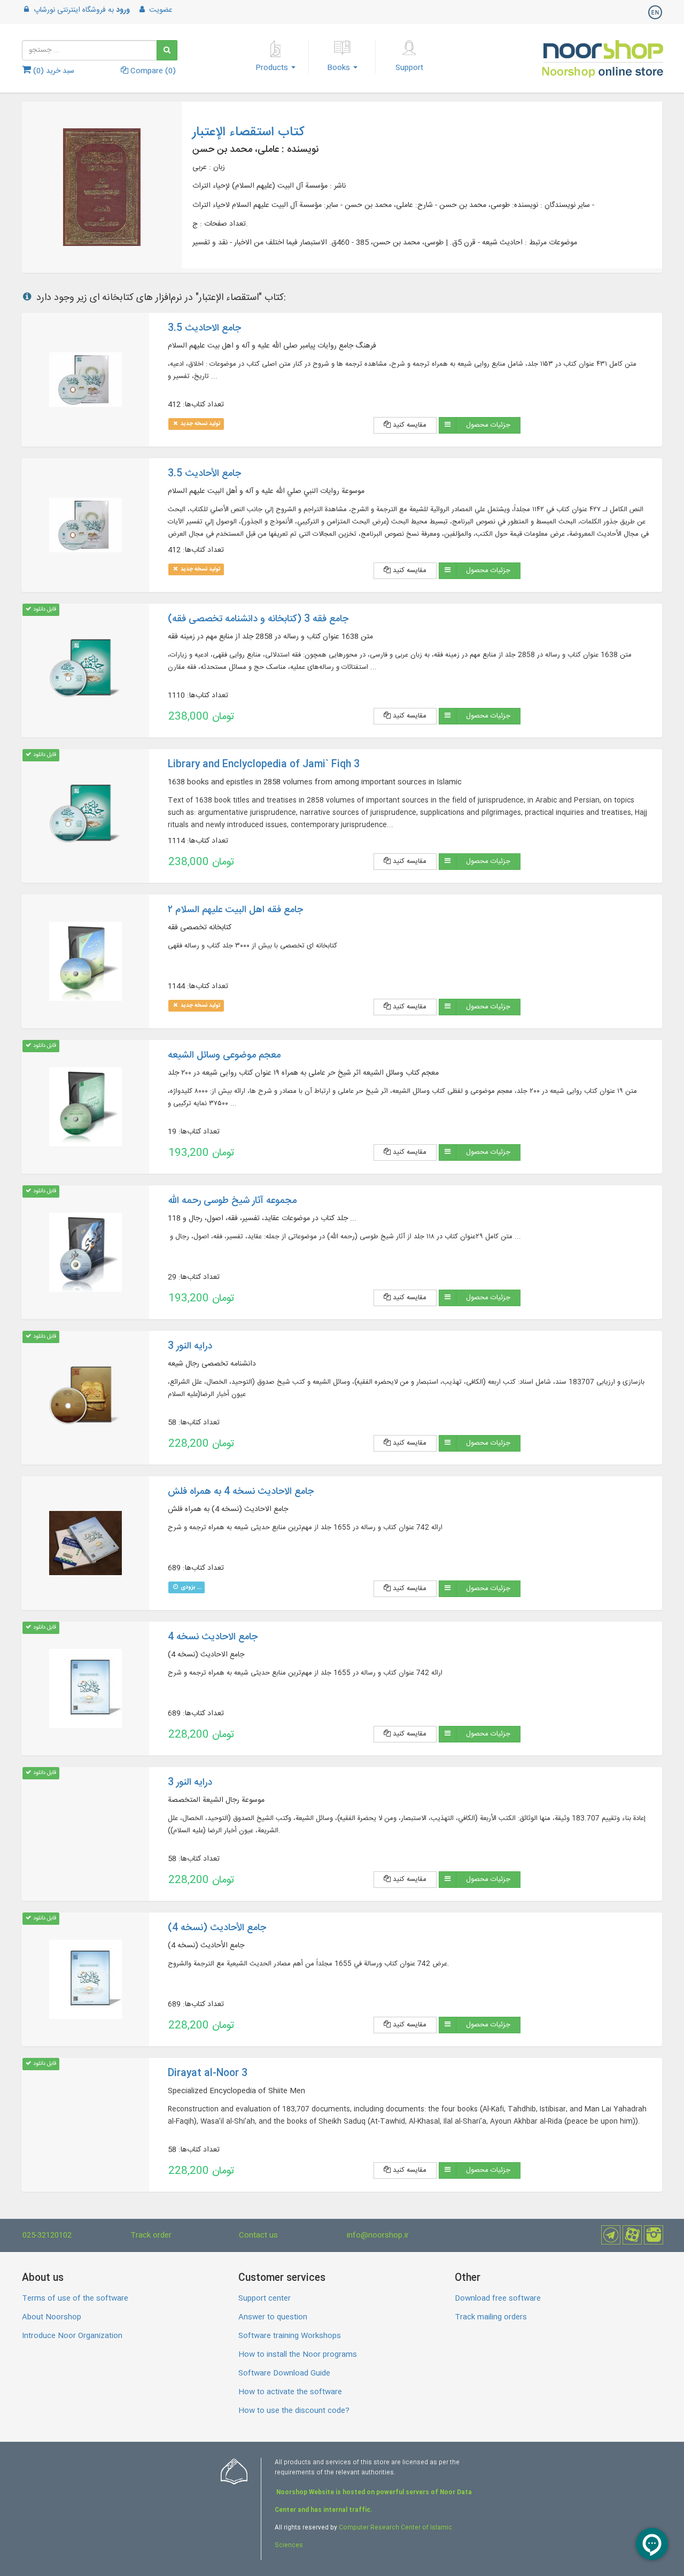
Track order (151, 2235)
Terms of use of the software (75, 2299)
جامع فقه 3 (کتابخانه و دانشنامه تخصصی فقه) (258, 619)
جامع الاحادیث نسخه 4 (213, 1637)
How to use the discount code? (294, 2411)
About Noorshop (52, 2317)
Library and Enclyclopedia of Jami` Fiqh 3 (264, 765)
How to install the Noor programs (298, 2355)
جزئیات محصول (488, 425)
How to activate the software (290, 2392)
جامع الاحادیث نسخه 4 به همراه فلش (241, 1492)
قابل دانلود (44, 609)
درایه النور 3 (190, 1346)
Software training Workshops (290, 2336)
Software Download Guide (284, 2373)
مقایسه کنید (409, 425)
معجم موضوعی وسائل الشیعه (224, 1055)
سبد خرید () (53, 71)
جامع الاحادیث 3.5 (204, 328)
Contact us (258, 2235)
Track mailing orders (491, 2317)
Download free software (498, 2299)
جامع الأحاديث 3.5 (204, 474)
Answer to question (273, 2317)
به (82, 10)
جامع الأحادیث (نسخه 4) (217, 1928)
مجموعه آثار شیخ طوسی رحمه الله (232, 1201)
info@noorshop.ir (378, 2235)
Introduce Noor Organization (72, 2336)
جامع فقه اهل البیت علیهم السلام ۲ (235, 910)
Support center (265, 2299)
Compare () (152, 71)
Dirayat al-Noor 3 (208, 2073)
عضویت (160, 10)
